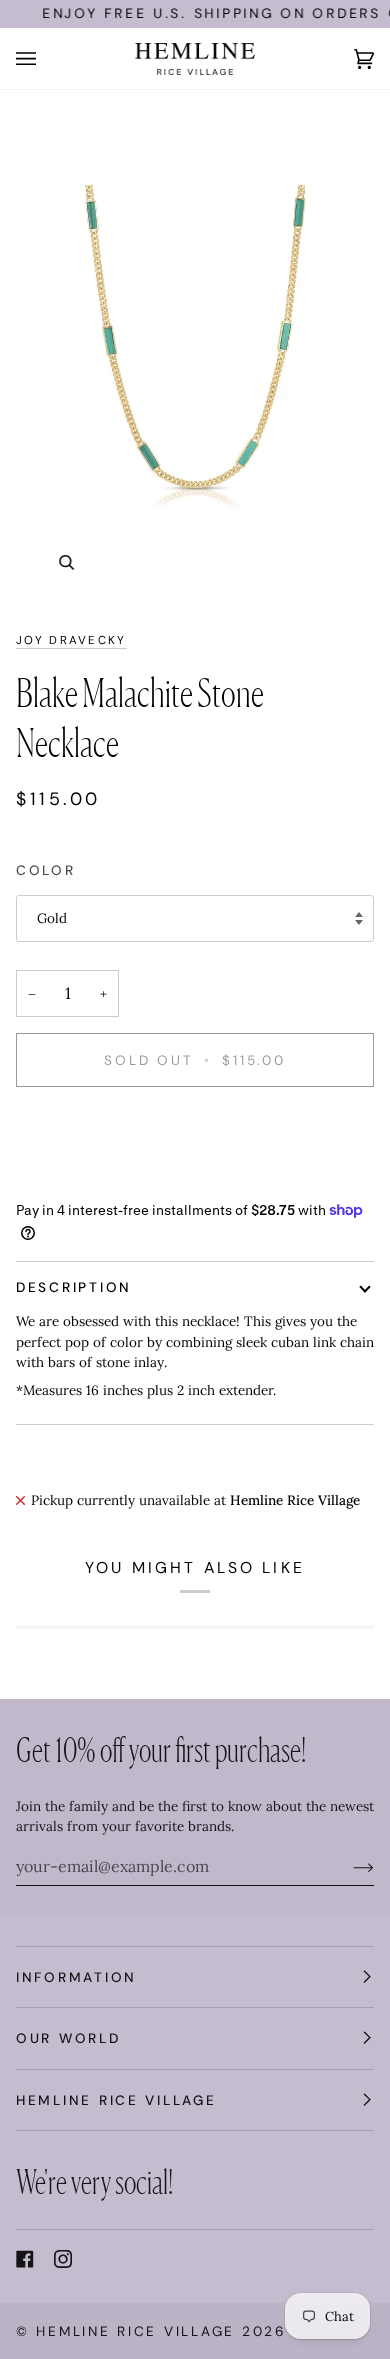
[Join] (347, 1866)
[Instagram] (63, 2259)
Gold (52, 918)
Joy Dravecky (71, 640)
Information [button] (76, 1977)
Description (74, 1287)
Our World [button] (68, 2038)
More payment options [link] (87, 1180)
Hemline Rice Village (135, 2331)
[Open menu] (46, 58)
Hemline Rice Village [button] (116, 2100)
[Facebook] (25, 2259)
